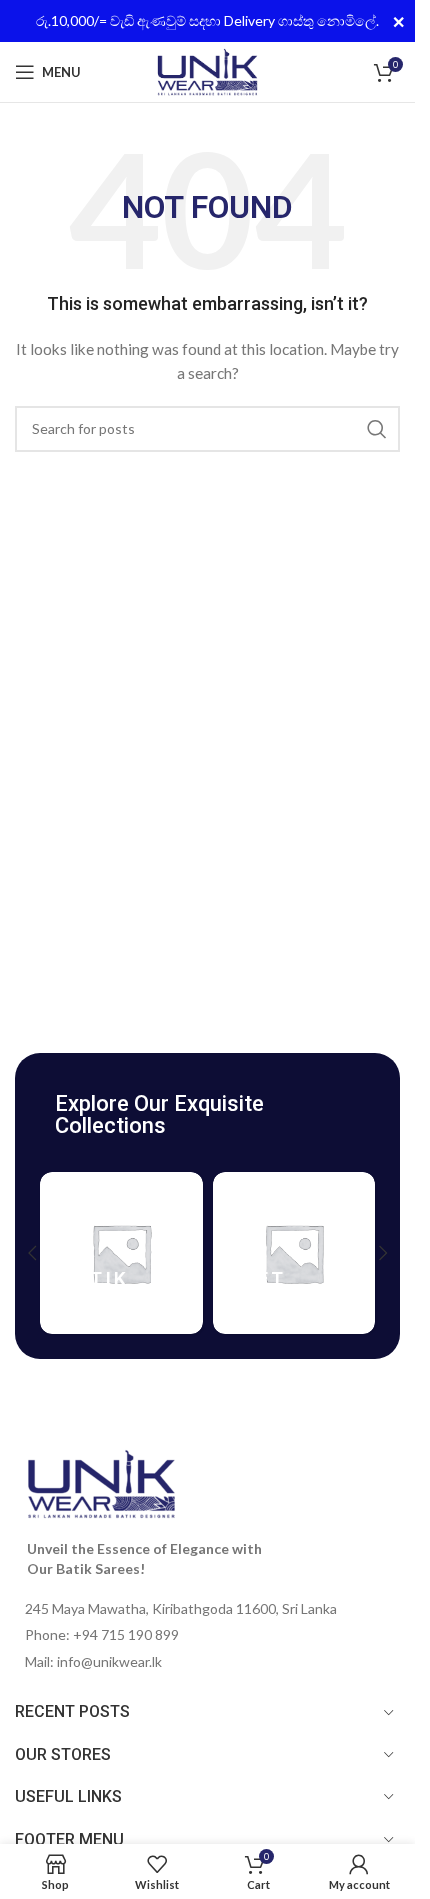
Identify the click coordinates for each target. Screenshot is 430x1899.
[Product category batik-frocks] (121, 1253)
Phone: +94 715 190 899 (102, 1634)
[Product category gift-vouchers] (294, 1253)
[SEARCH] (377, 429)
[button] (32, 1253)
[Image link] (101, 1482)
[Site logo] (207, 70)
